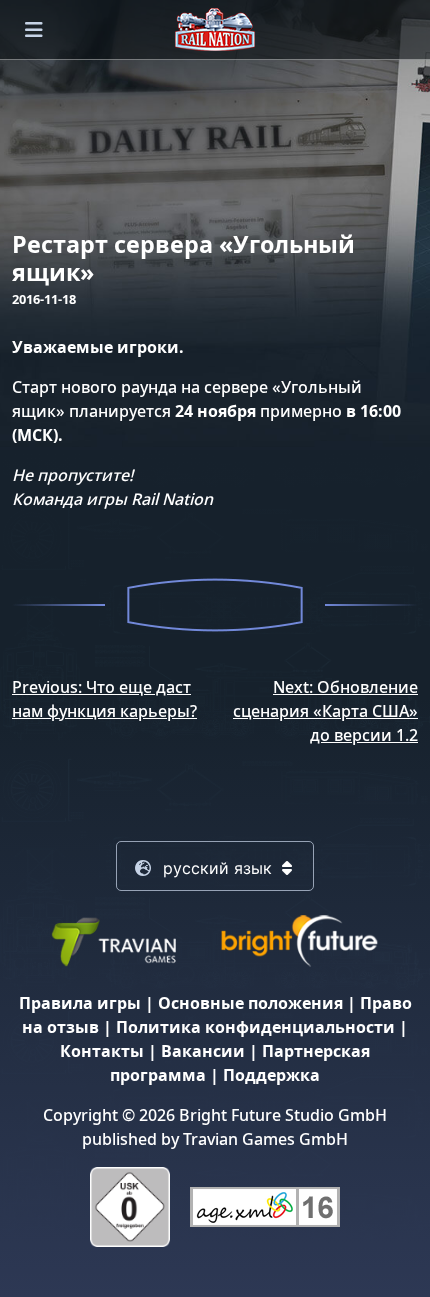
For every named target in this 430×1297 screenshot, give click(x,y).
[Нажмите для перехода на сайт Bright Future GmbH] (299, 939)
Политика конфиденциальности (255, 1027)
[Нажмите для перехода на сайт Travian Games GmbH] (113, 939)
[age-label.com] (265, 1205)
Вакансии (203, 1051)
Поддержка (271, 1075)
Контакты (102, 1051)
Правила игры (80, 1003)
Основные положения (250, 1003)
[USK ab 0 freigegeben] (130, 1205)
